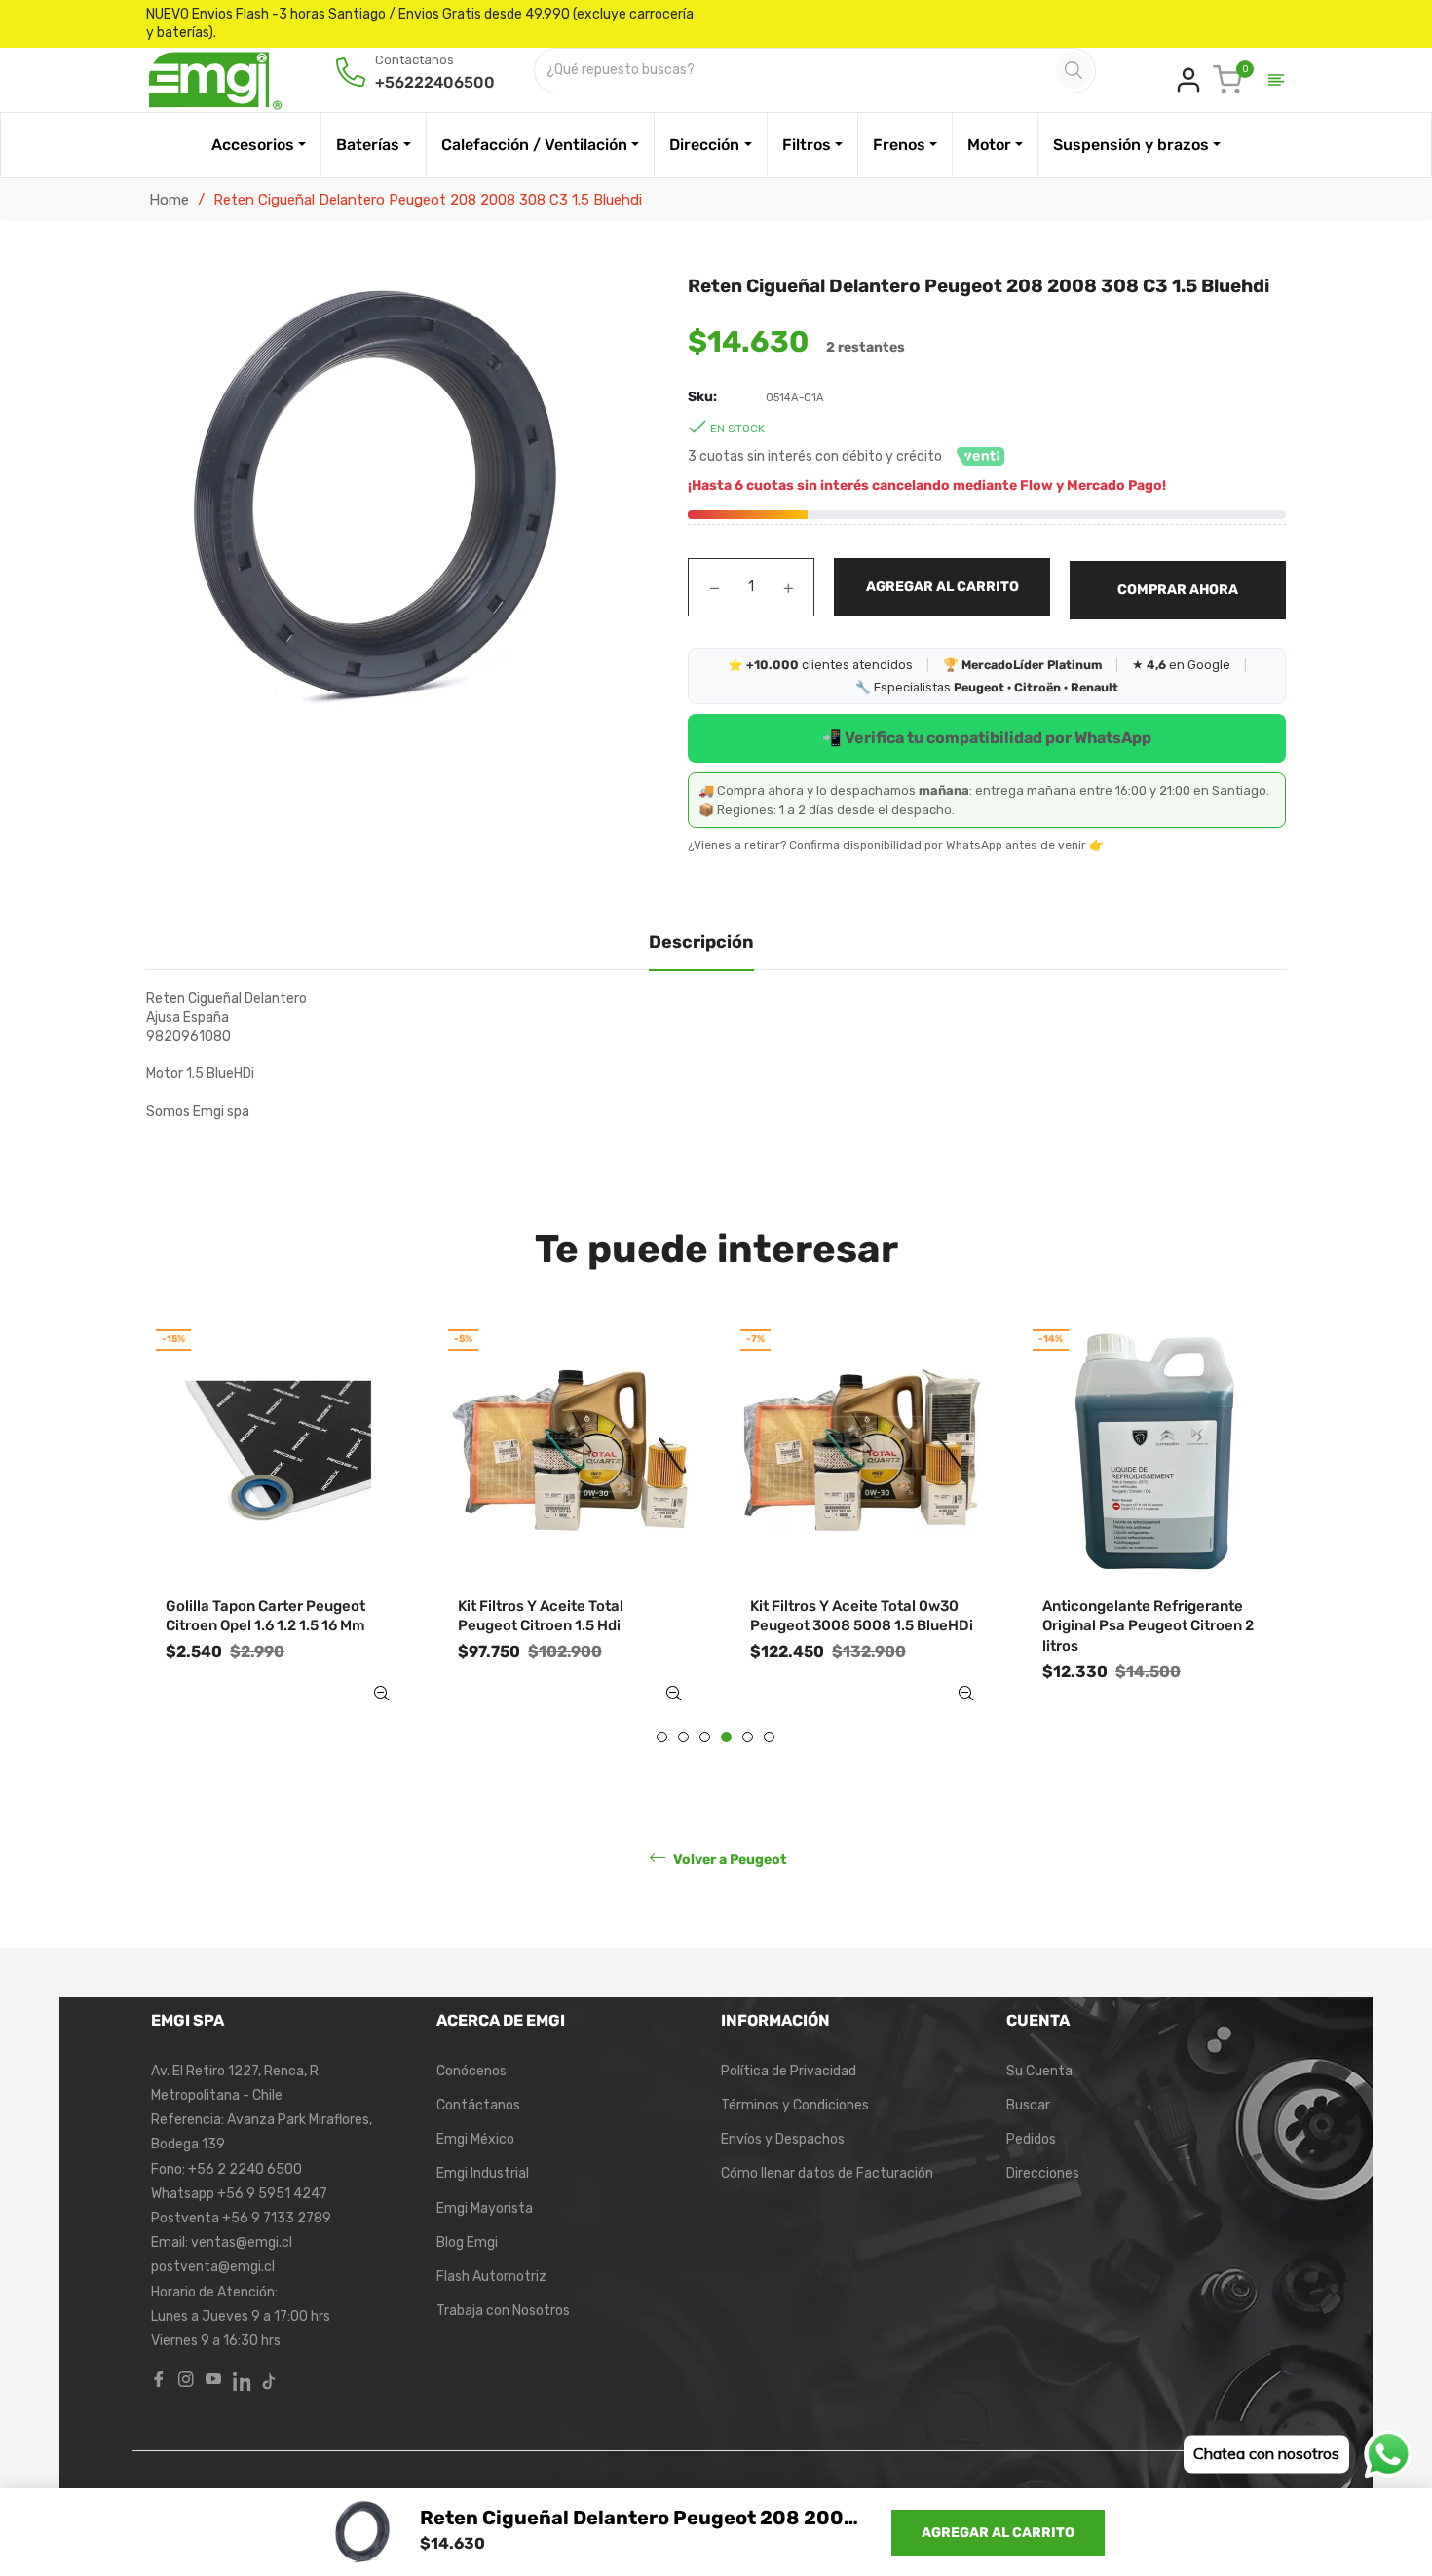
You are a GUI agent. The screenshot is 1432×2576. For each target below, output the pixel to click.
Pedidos (1031, 2139)
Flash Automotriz (491, 2277)
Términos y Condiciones (795, 2105)
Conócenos (471, 2071)
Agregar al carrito (998, 2533)
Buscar (1028, 2105)
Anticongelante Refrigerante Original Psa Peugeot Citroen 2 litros (1148, 1626)
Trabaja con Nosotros (503, 2311)
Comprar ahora (1178, 590)
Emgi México (475, 2139)
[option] (278, 1530)
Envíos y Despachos (783, 2139)
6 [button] (769, 1737)
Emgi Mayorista (485, 2208)
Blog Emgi (467, 2242)
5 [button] (748, 1737)
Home (169, 200)
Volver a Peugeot (729, 1859)
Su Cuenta (1039, 2071)
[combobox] (797, 71)
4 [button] (726, 1737)
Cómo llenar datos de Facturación (827, 2173)
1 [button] (662, 1737)
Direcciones (1043, 2173)
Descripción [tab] (701, 942)
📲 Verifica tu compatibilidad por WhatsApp (987, 738)
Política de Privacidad (789, 2071)
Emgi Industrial (483, 2173)
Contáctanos (478, 2105)
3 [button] (705, 1737)
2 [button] (683, 1737)
